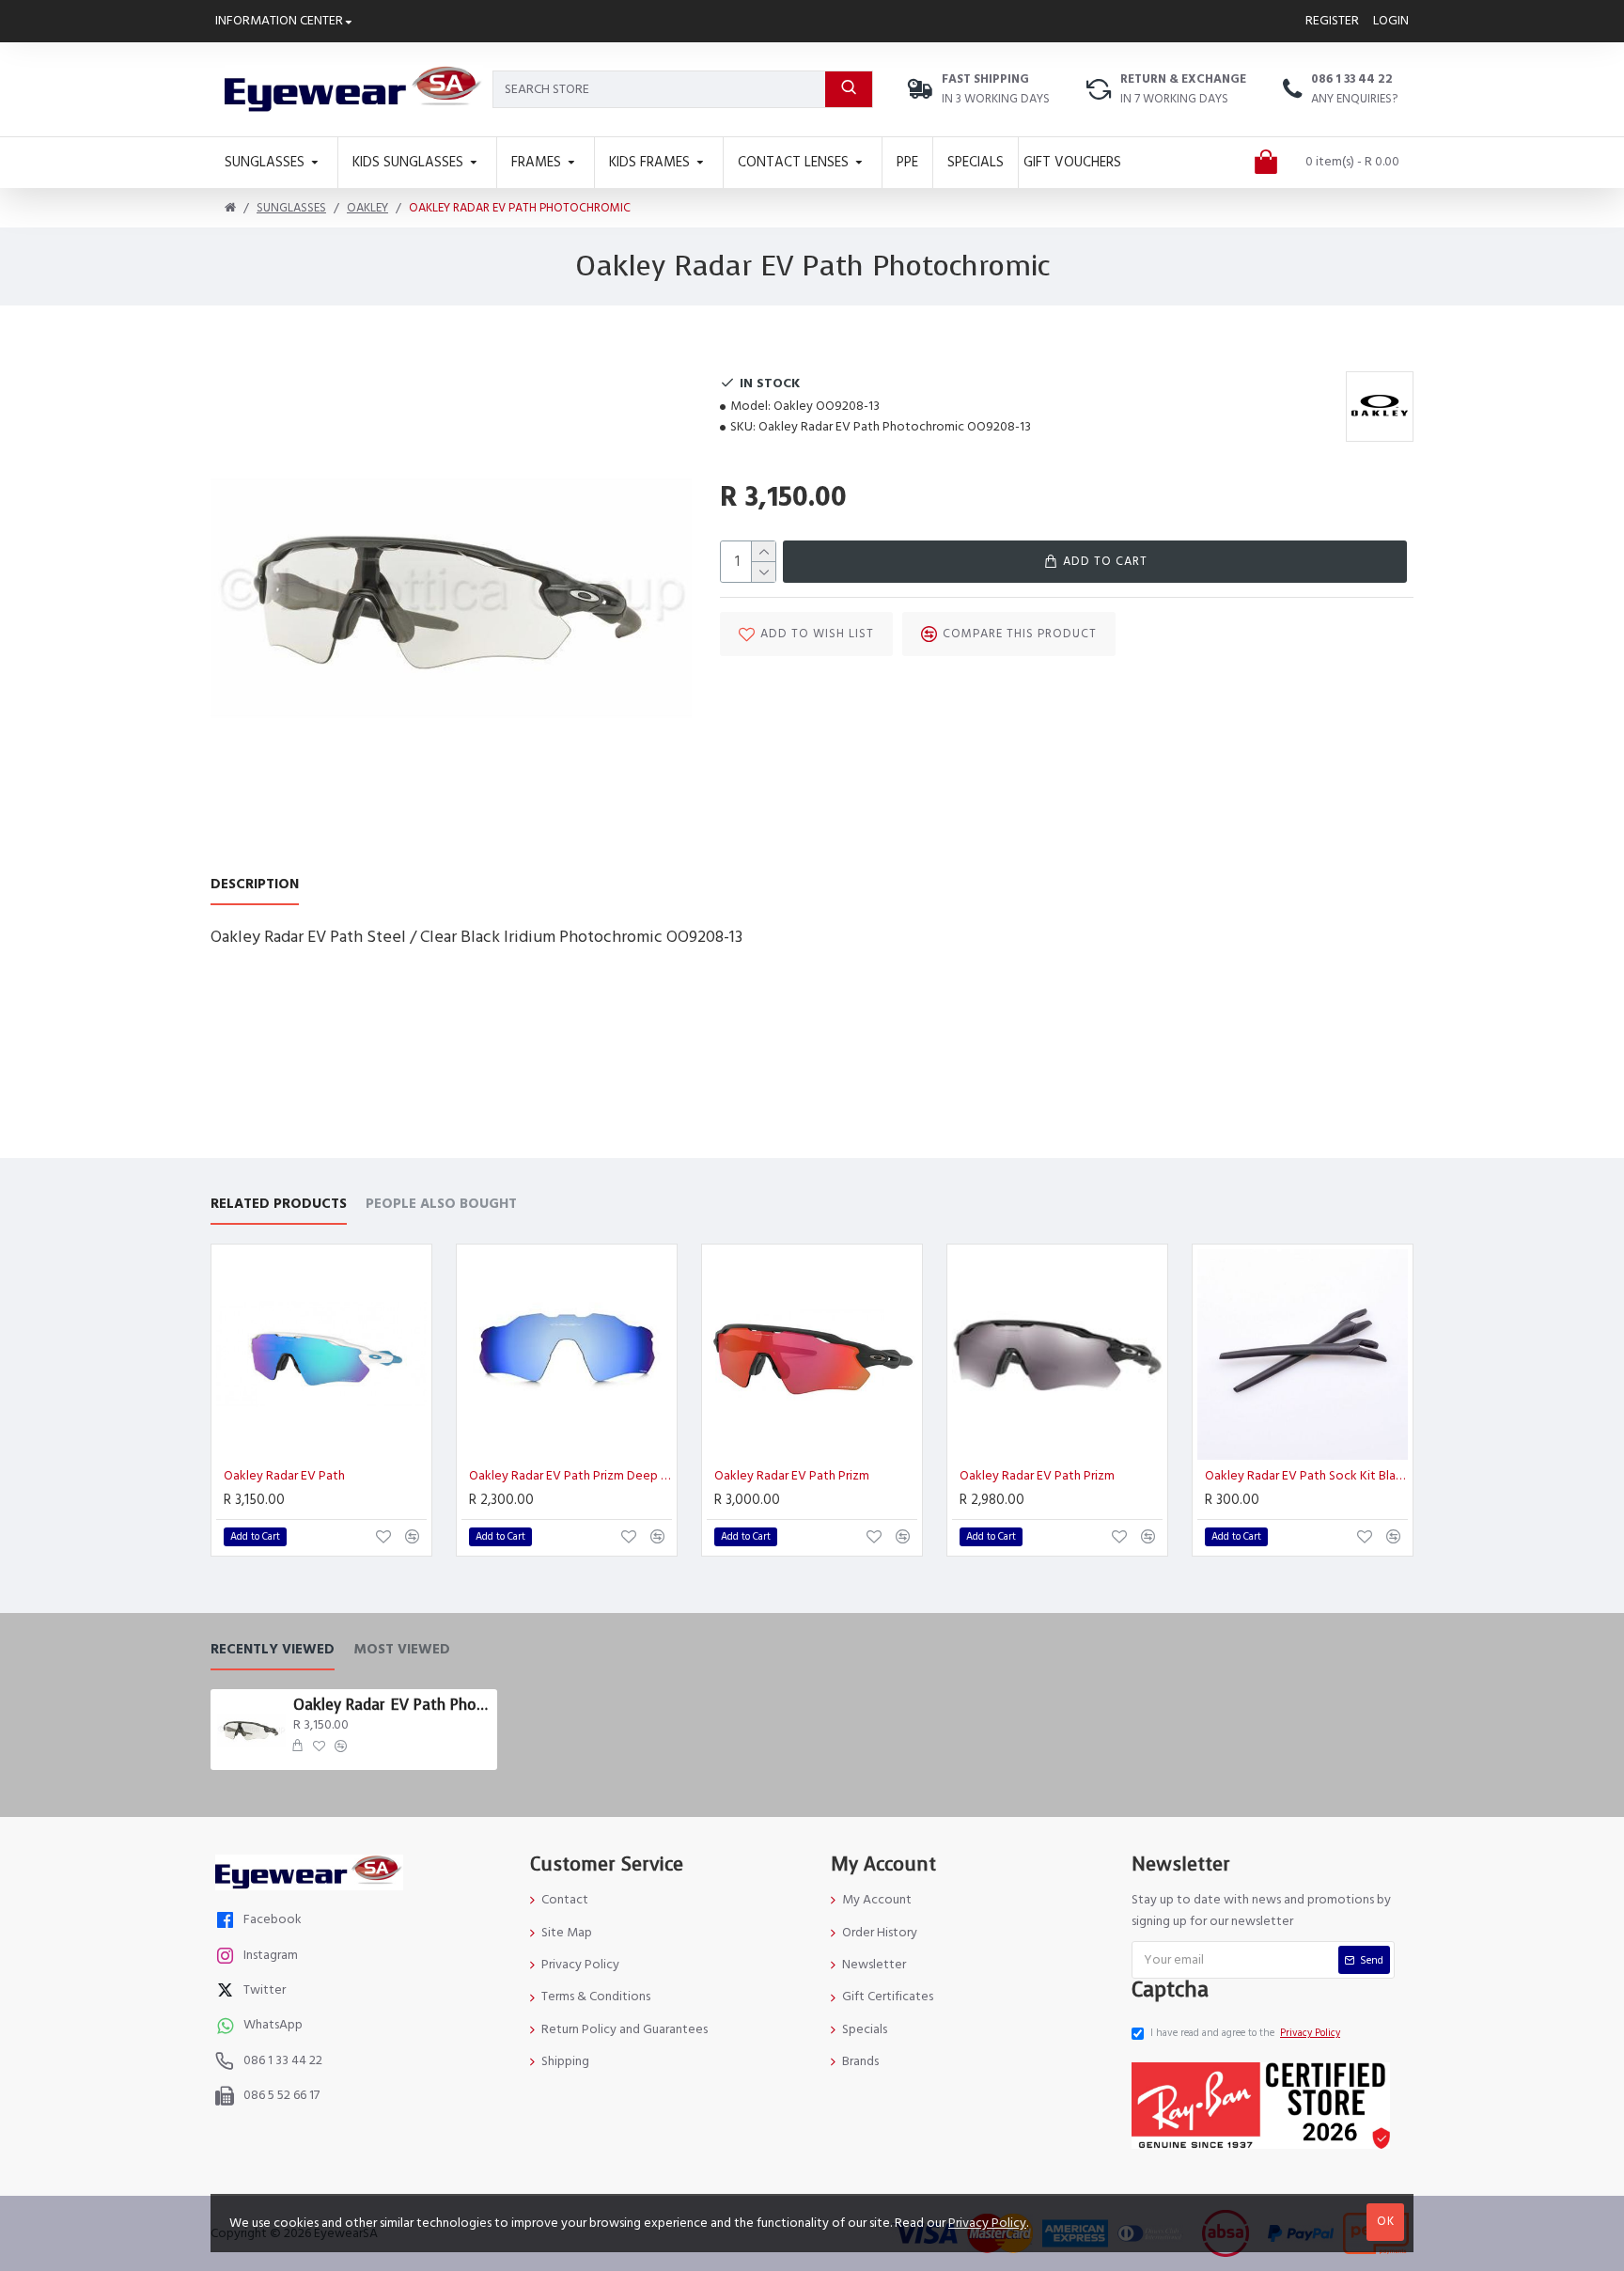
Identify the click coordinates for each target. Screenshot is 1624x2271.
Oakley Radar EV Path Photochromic (392, 1705)
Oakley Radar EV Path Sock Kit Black (1306, 1476)
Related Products (279, 1205)
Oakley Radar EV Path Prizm (792, 1476)
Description (255, 885)
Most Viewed (402, 1650)
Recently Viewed (273, 1650)
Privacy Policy (987, 2223)
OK (1386, 2221)
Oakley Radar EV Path (284, 1476)
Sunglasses (291, 208)
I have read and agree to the (1245, 2033)
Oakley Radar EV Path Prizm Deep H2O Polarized (570, 1476)
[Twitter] (227, 1992)
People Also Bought (441, 1205)
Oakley (367, 208)
